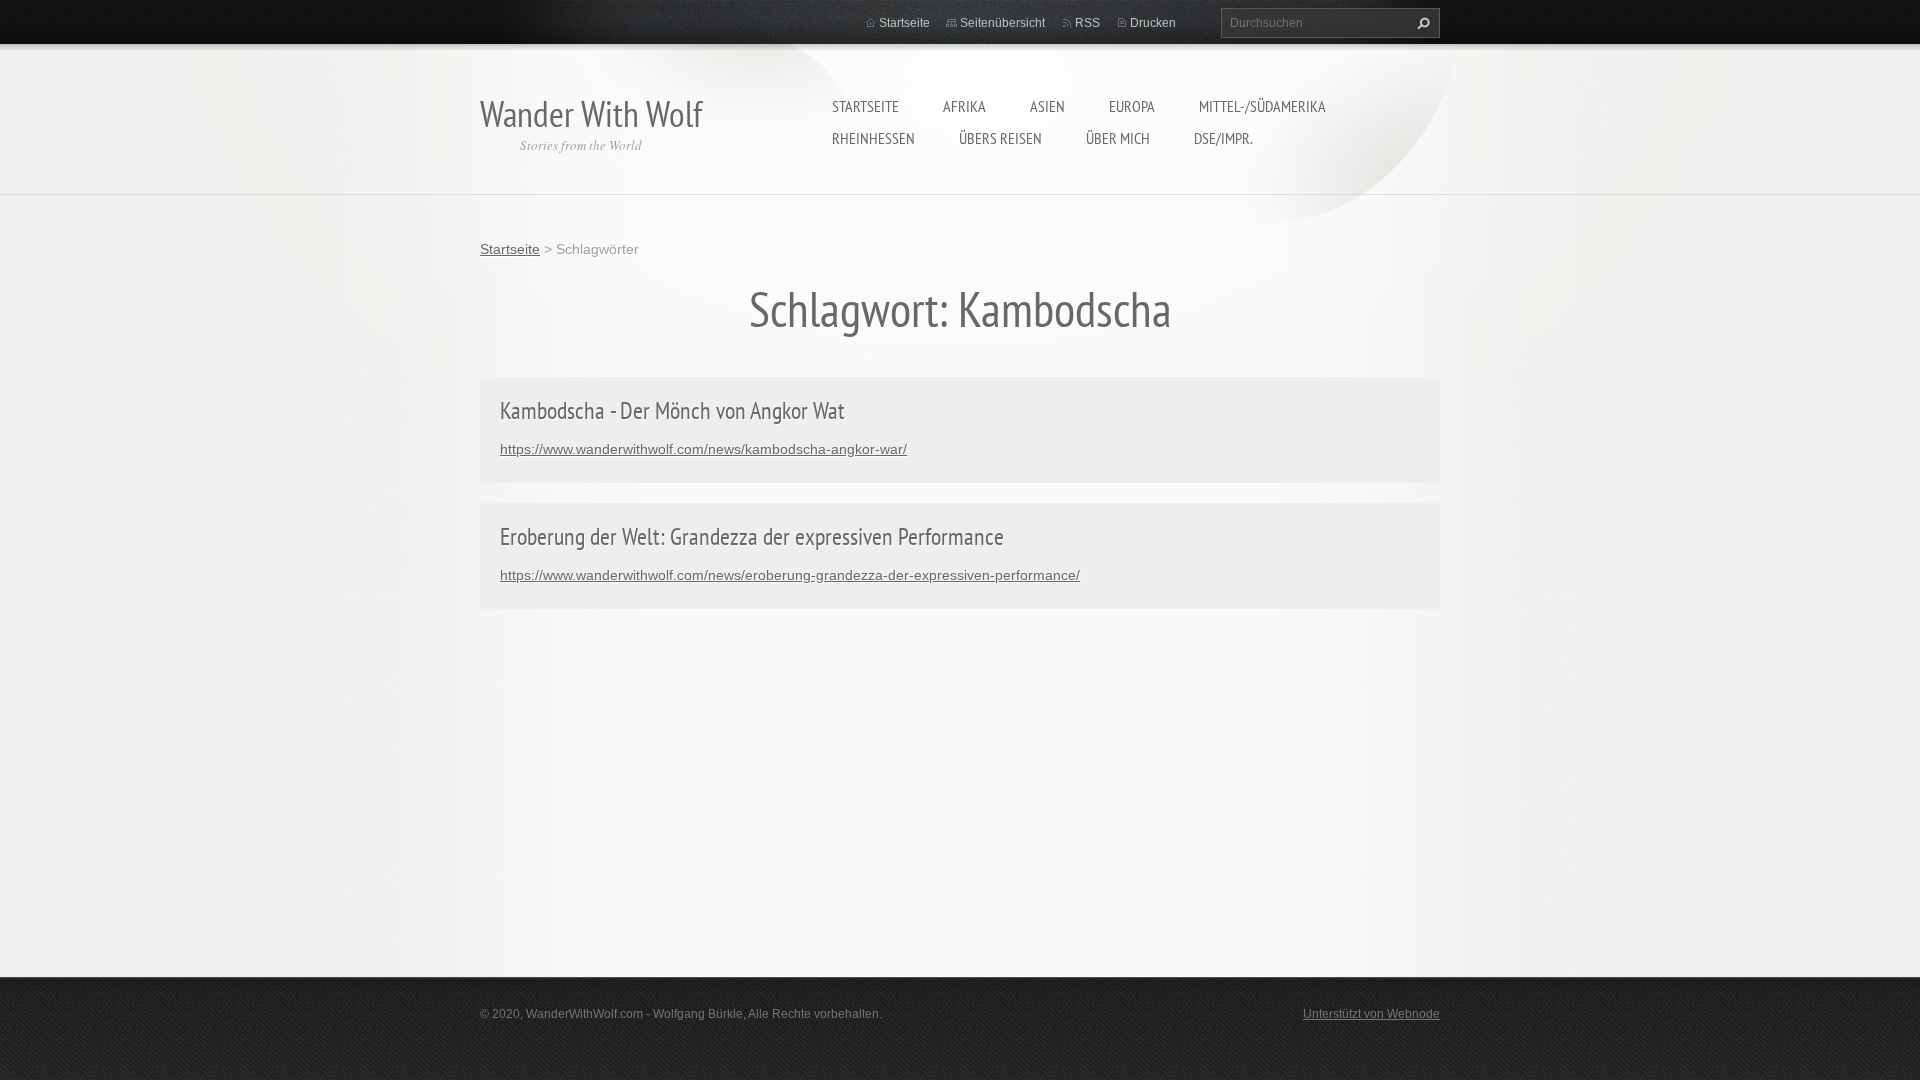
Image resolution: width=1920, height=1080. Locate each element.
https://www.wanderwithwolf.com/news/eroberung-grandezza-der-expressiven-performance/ (790, 575)
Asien (1047, 106)
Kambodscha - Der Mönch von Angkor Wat (672, 410)
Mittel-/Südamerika (1262, 106)
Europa (1132, 106)
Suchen (1421, 23)
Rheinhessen (873, 138)
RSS (1087, 23)
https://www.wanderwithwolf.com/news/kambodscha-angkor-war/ (703, 449)
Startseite (865, 106)
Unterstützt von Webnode (1371, 1014)
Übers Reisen (1000, 138)
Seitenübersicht (1002, 23)
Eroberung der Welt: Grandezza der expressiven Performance (752, 536)
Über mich (1118, 138)
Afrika (964, 106)
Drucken (1153, 23)
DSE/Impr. (1223, 138)
